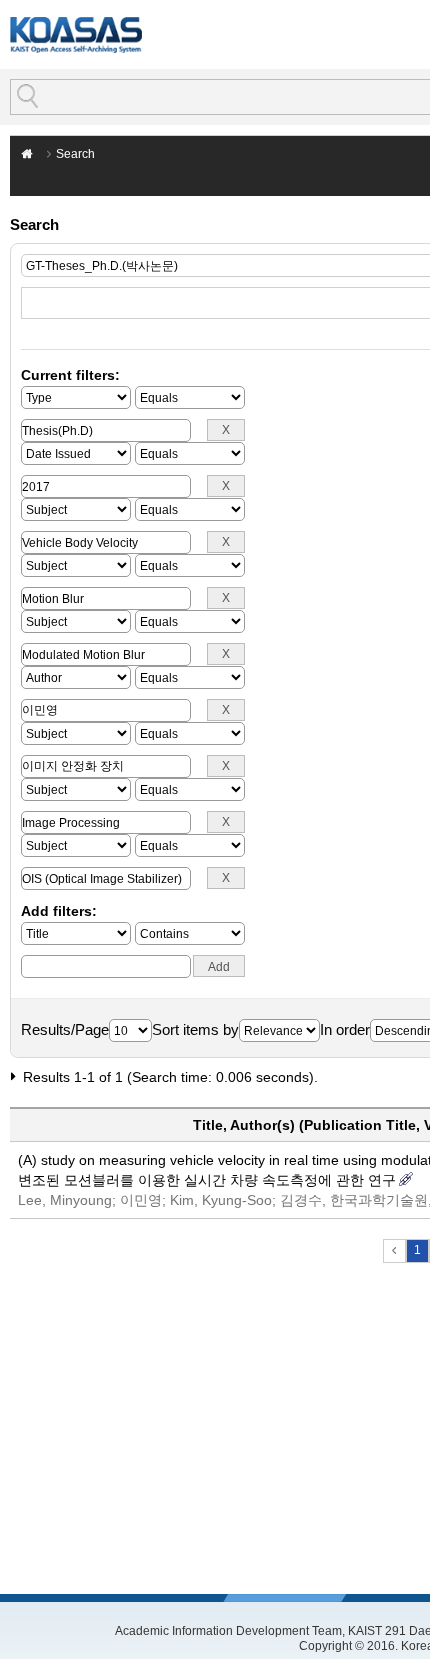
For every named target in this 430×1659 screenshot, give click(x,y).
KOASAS (76, 34)
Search (75, 154)
